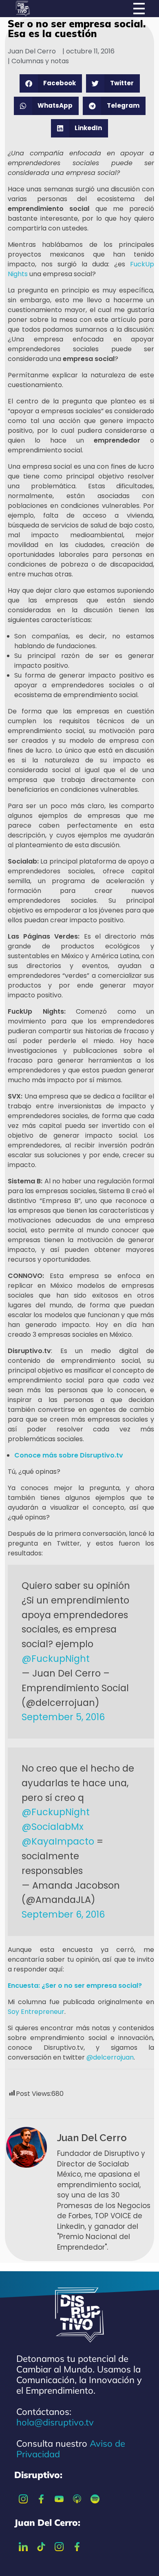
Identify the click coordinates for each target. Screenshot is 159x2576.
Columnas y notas (40, 61)
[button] (51, 83)
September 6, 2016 (63, 1914)
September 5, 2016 (63, 1717)
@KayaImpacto (58, 1841)
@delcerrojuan (110, 2057)
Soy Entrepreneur (36, 2012)
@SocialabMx (53, 1827)
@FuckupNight (56, 1659)
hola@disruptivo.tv (55, 2422)
